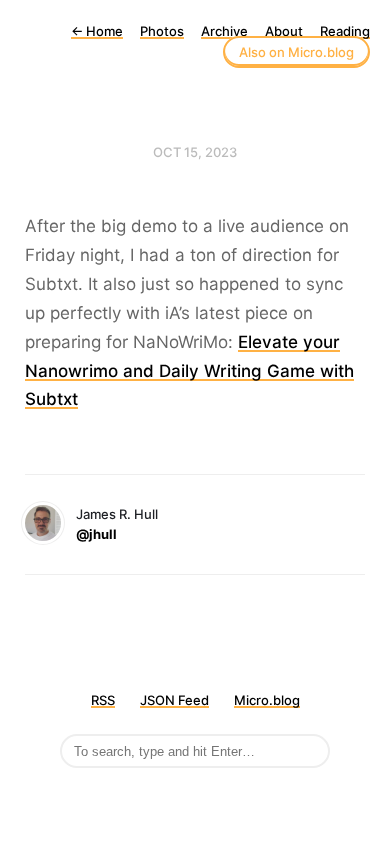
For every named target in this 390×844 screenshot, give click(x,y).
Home (97, 31)
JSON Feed (174, 700)
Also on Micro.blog (296, 52)
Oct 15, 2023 (195, 152)
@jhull (96, 534)
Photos (162, 31)
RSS (103, 700)
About (284, 31)
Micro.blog (267, 700)
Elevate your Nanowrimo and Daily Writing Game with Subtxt (189, 371)
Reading (345, 31)
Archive (224, 31)
